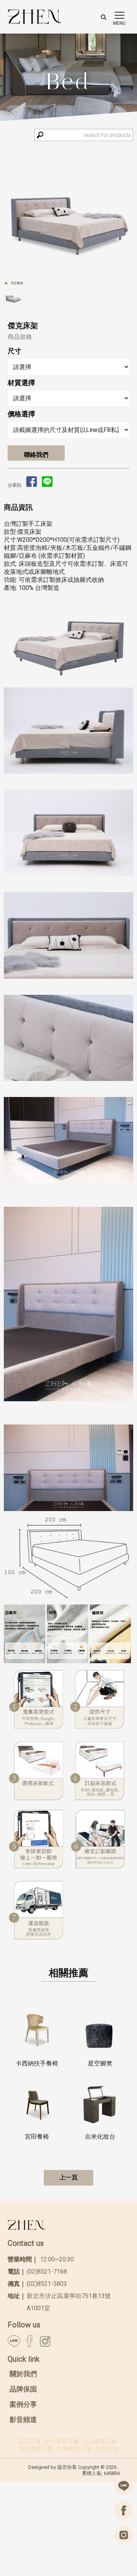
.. (119, 2467)
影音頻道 (23, 2419)
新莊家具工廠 (36, 2449)
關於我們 (23, 2374)
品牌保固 (23, 2389)
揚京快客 (67, 2467)
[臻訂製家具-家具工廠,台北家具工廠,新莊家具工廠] (34, 17)
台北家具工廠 (62, 2441)
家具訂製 (107, 2449)
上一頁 (68, 2177)
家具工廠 (29, 2441)
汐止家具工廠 (100, 2441)
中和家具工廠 (74, 2449)
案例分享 (23, 2404)
